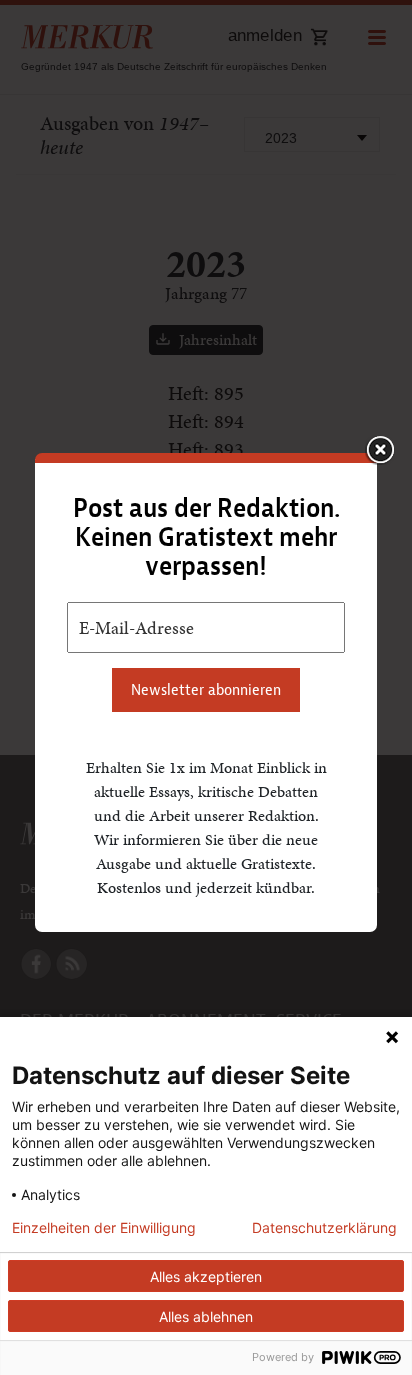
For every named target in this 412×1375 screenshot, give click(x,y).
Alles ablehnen (206, 1316)
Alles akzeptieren (206, 1276)
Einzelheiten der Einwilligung (104, 1228)
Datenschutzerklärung (324, 1228)
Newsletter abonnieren (206, 689)
